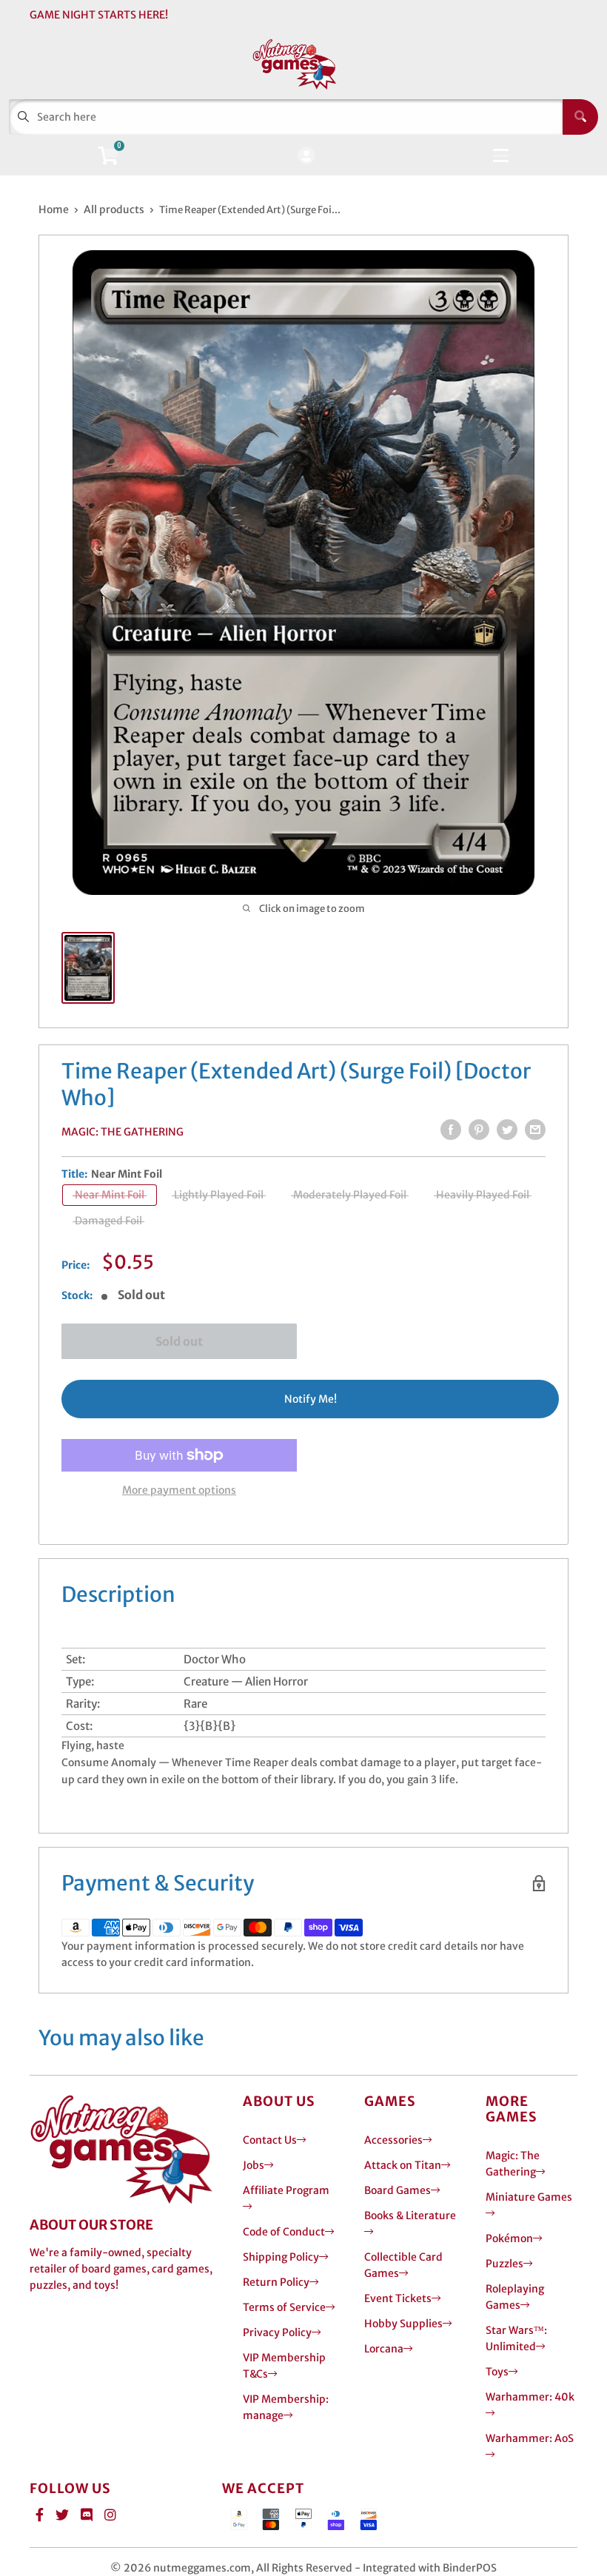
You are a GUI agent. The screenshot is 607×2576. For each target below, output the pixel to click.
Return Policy (276, 2282)
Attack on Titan (403, 2165)
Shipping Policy (281, 2257)
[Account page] (306, 157)
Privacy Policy (277, 2332)
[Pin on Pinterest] (479, 1130)
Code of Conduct (284, 2232)
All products (114, 209)
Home (54, 209)
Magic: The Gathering (123, 1132)
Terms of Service (284, 2307)
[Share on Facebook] (451, 1130)
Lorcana (384, 2349)
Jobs (254, 2165)
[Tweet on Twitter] (507, 1130)
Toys (497, 2372)
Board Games (398, 2190)
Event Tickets (398, 2298)
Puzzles (504, 2264)
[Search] (580, 117)
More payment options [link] (179, 1490)
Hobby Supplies (403, 2324)
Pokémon (509, 2238)
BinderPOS (470, 2568)
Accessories (393, 2140)
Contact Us (270, 2140)
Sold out (179, 1341)
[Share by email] (535, 1130)
